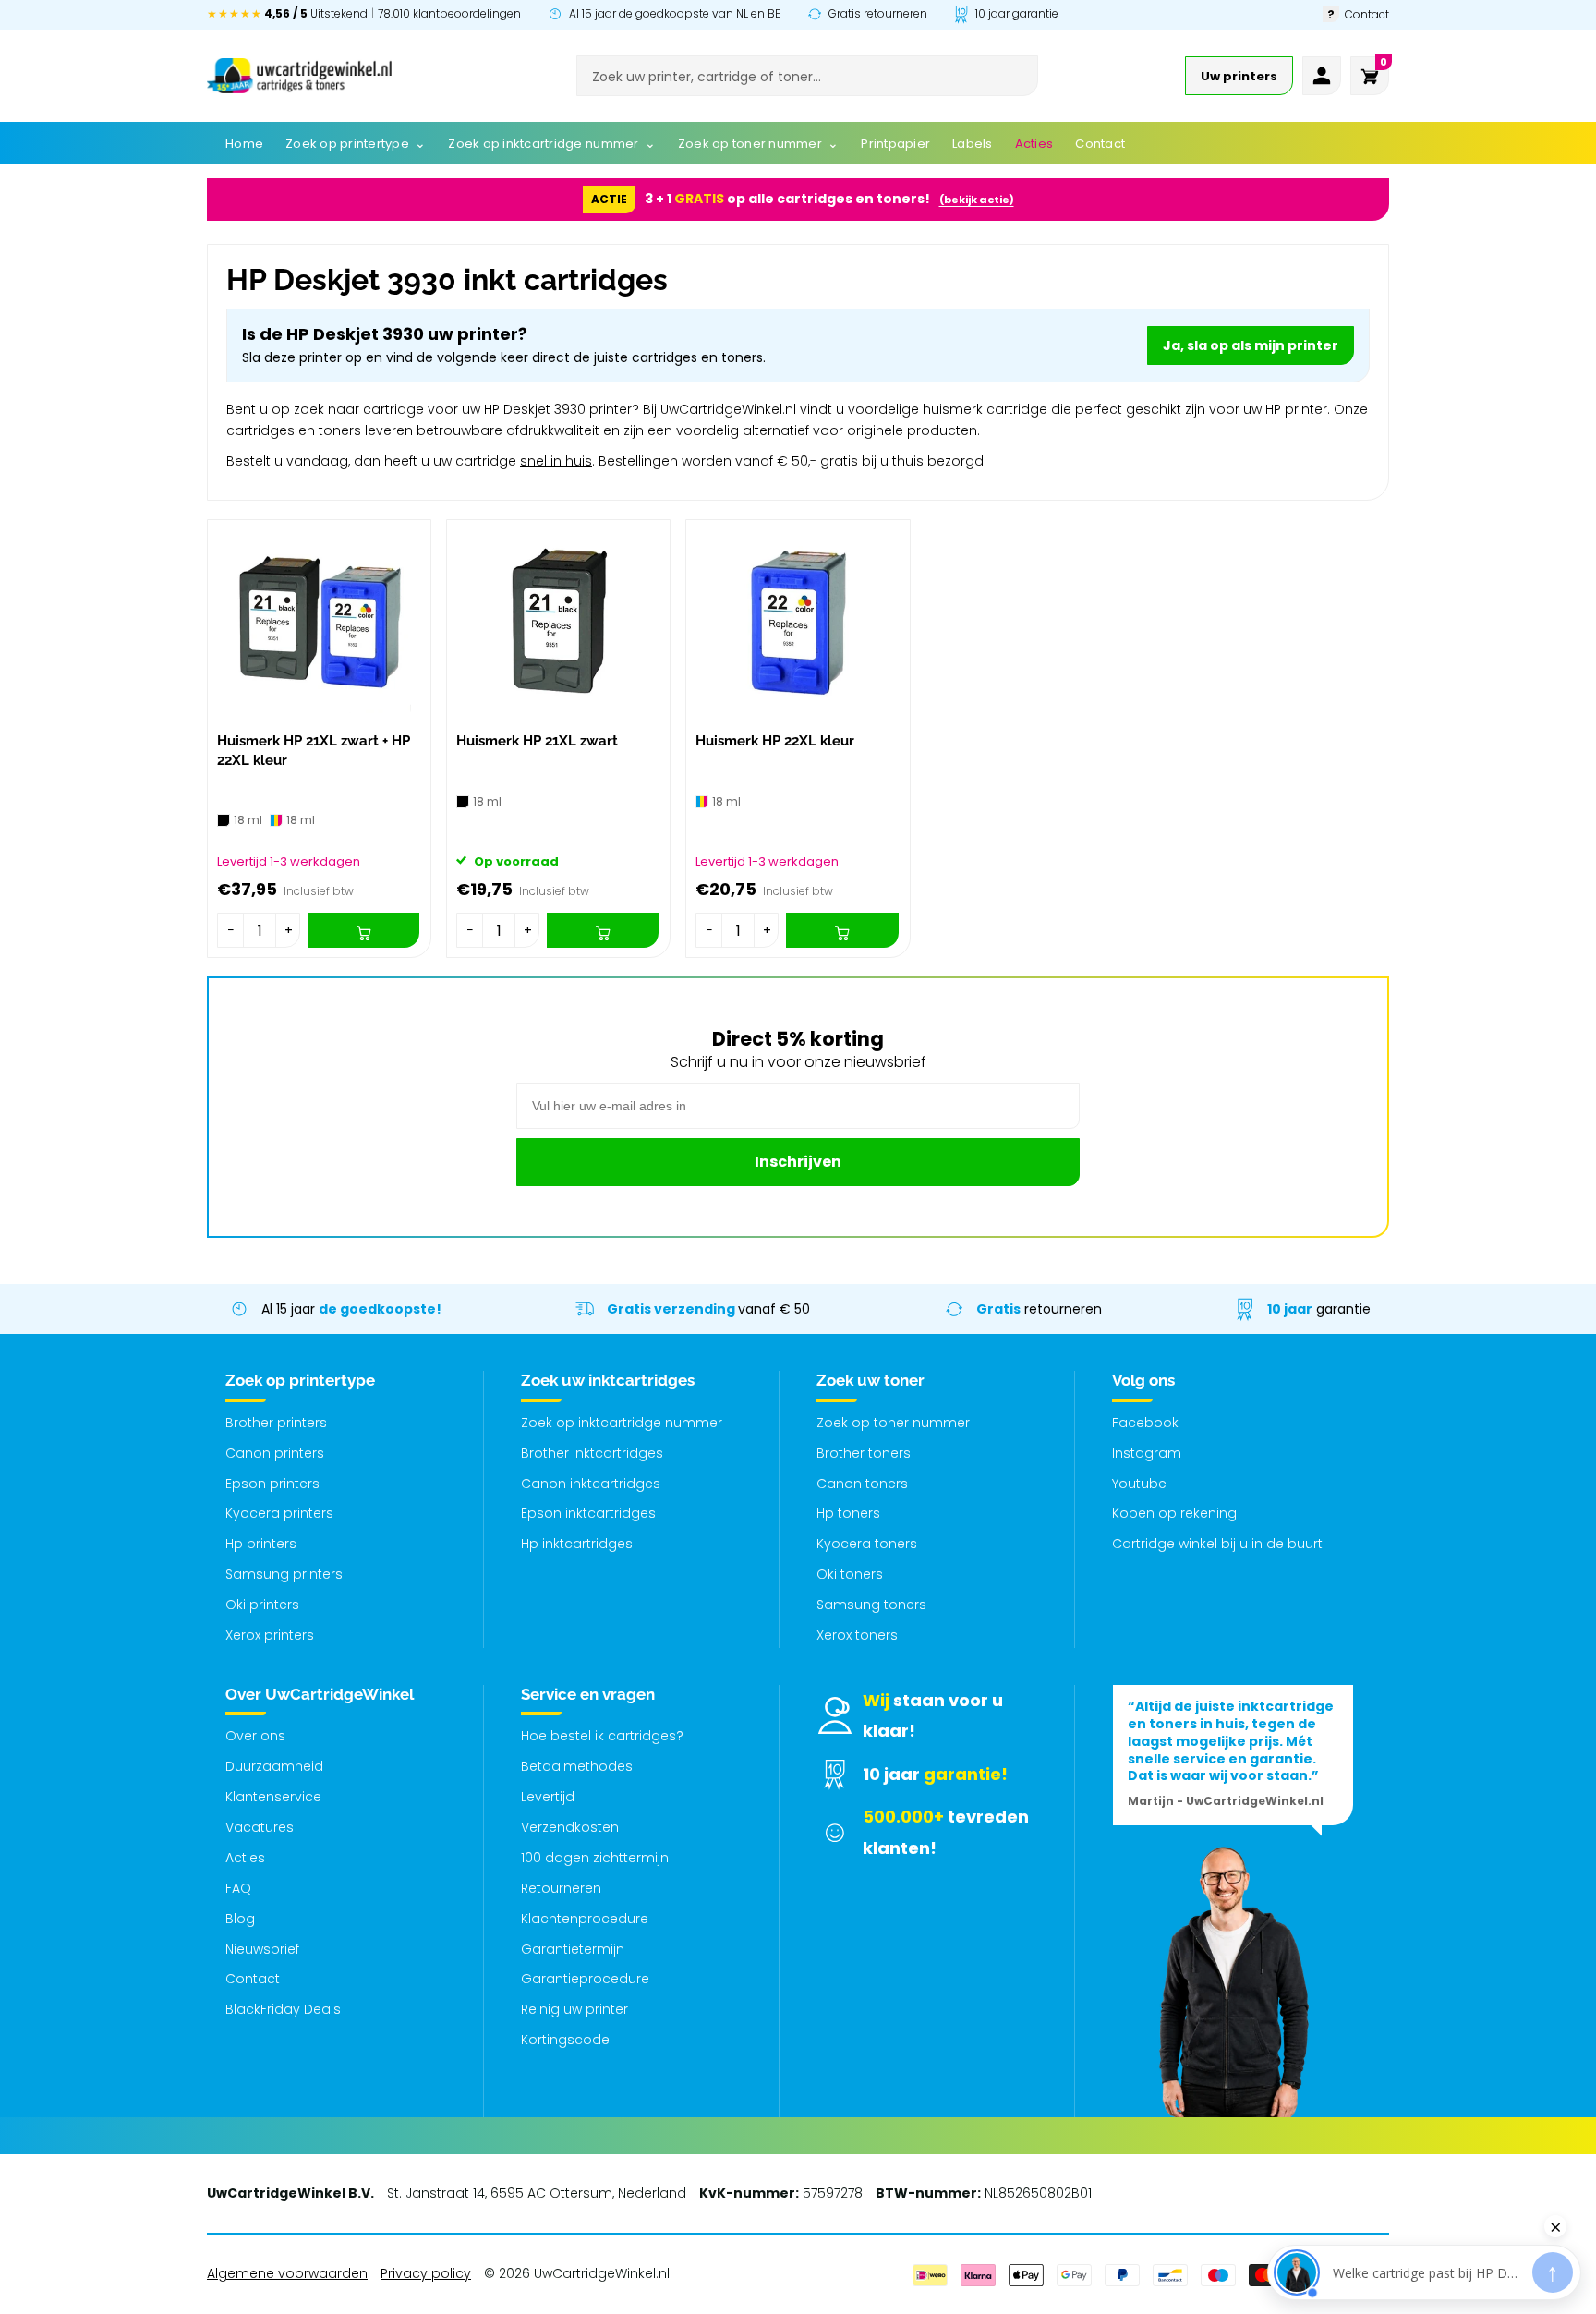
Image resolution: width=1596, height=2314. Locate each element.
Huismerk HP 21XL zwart (537, 741)
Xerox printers (270, 1635)
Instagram (1147, 1453)
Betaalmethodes (577, 1766)
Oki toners (850, 1574)
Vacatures (260, 1827)
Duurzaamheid (274, 1766)
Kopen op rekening (1174, 1513)
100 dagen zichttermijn (595, 1858)
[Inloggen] (1322, 76)
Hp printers (261, 1544)
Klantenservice (273, 1797)
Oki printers (262, 1605)
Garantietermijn (573, 1949)
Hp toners (848, 1513)
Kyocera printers (279, 1513)
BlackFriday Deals (283, 2009)
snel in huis (556, 461)
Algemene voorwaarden (287, 2273)
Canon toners (862, 1484)
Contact (253, 1979)
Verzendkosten (570, 1827)
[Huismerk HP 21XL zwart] (558, 621)
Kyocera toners (867, 1544)
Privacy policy (426, 2273)
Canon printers (275, 1453)
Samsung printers (284, 1574)
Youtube (1139, 1484)
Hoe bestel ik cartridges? (602, 1736)
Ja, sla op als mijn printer (1251, 345)
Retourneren (561, 1888)
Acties (245, 1858)
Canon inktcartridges (591, 1484)
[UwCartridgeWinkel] (299, 76)
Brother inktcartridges (592, 1453)
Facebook (1145, 1423)
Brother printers (276, 1423)
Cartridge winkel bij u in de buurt (1217, 1544)
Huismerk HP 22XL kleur (775, 741)
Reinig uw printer (574, 2009)
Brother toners (864, 1453)
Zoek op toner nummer (893, 1423)
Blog (240, 1919)
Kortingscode (565, 2040)
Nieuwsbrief (262, 1949)
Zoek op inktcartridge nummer (622, 1423)
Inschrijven (798, 1162)
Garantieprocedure (585, 1979)
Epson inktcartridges (588, 1513)
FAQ (238, 1888)
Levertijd (548, 1797)
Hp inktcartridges (577, 1544)
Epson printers (272, 1484)
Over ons (255, 1736)
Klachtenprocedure (585, 1919)
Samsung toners (871, 1605)
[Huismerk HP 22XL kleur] (798, 621)
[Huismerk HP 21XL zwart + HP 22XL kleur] (319, 621)
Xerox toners (857, 1635)
